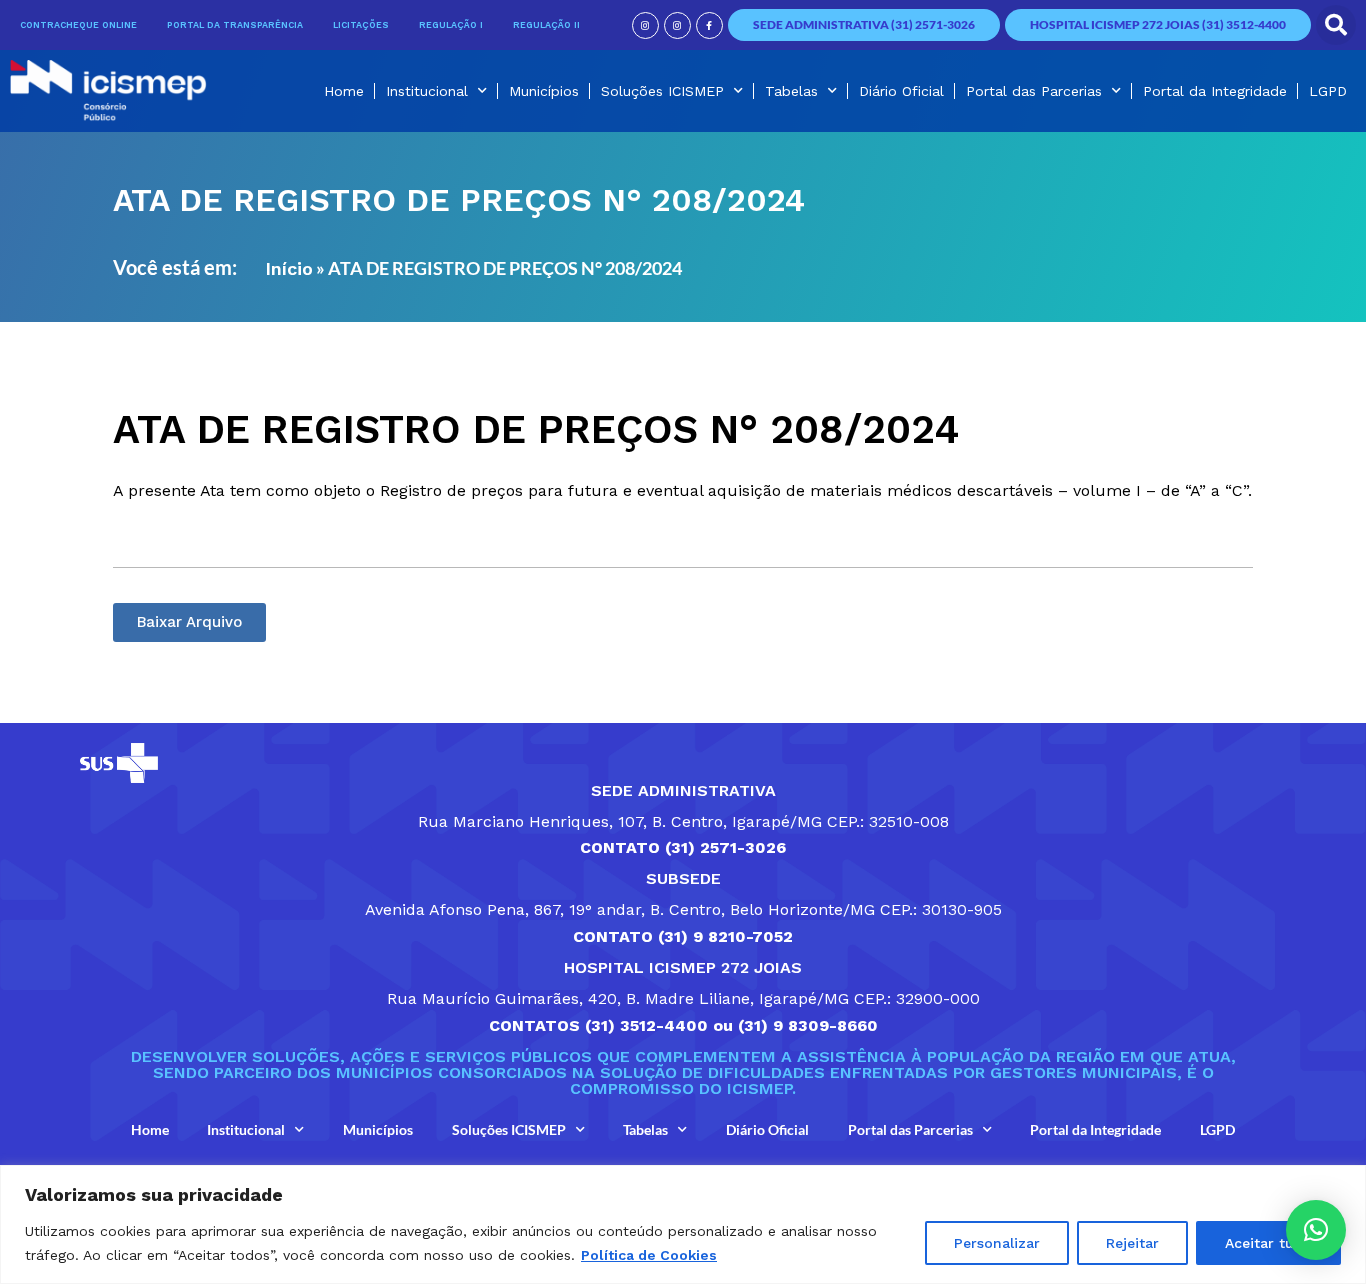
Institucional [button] (427, 91)
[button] (1336, 25)
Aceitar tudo (1268, 1243)
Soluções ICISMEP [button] (662, 91)
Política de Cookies (649, 1255)
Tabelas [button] (791, 91)
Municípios (544, 91)
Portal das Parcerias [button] (1034, 91)
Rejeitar (1132, 1243)
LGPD (1328, 91)
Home (344, 91)
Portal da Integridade (1215, 91)
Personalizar (997, 1243)
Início (289, 268)
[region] (683, 1224)
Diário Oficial (901, 91)
